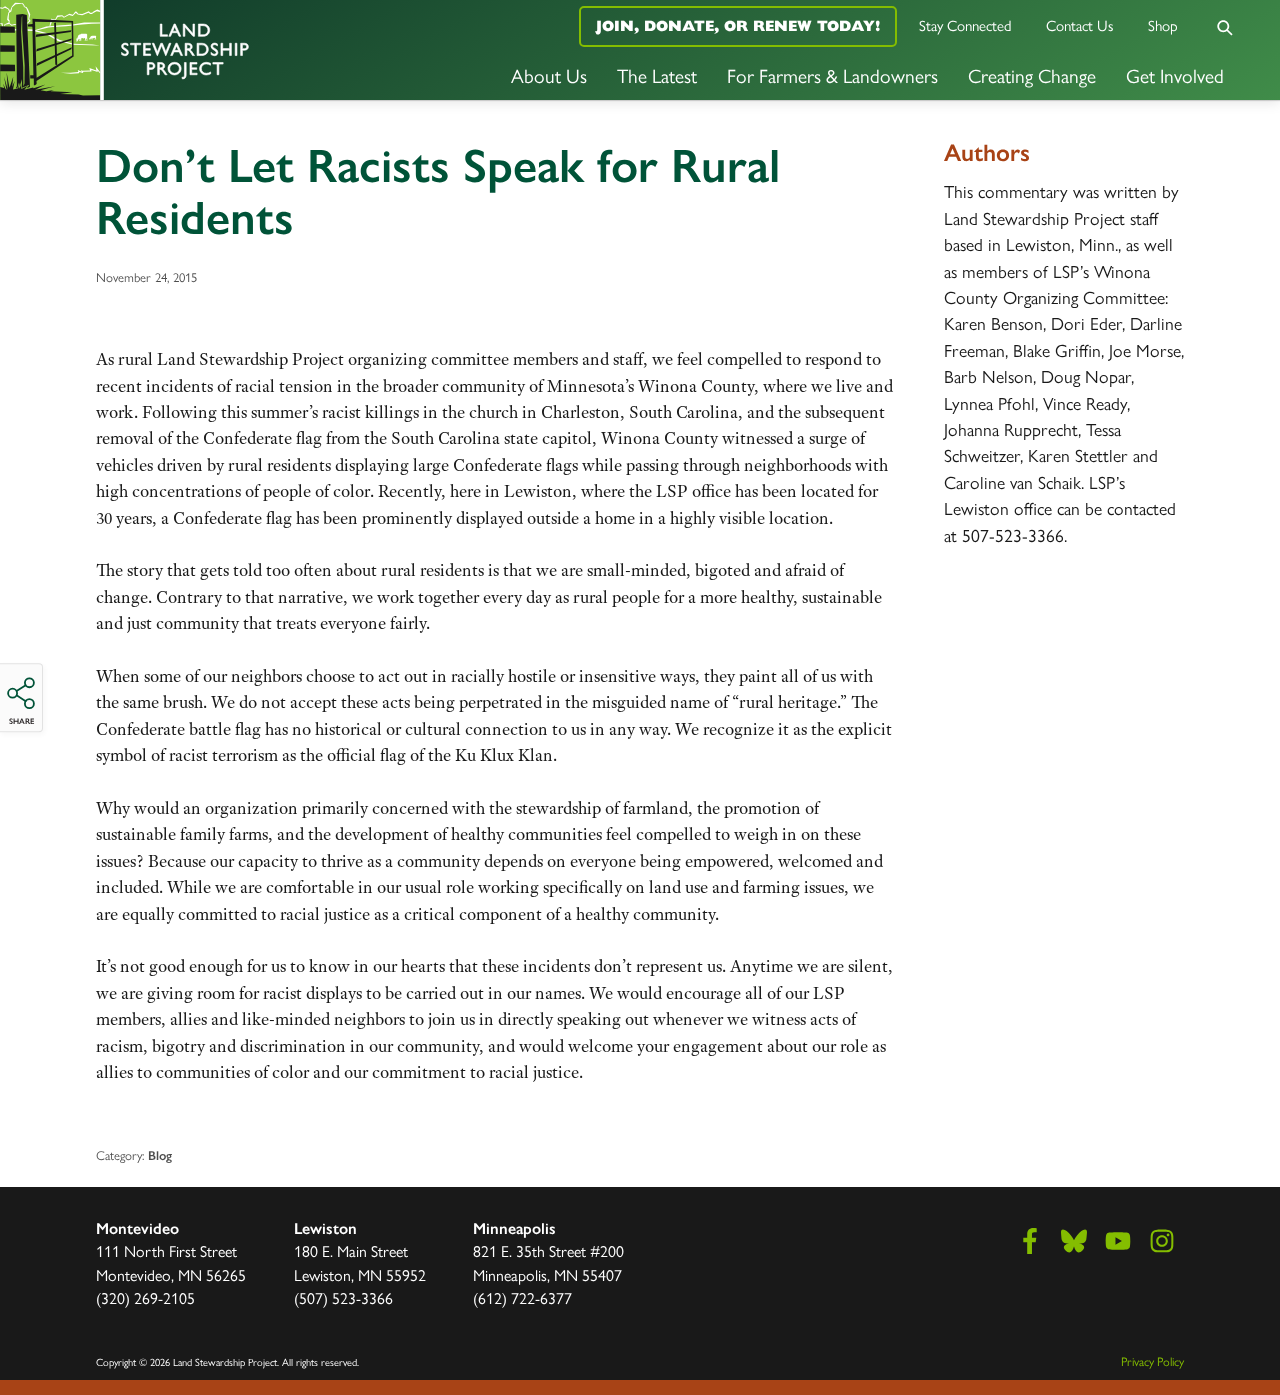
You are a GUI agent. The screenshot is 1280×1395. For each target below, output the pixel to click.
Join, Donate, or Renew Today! (738, 25)
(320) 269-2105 (145, 1297)
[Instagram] (1162, 1241)
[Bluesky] (1074, 1241)
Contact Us (1080, 24)
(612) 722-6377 (522, 1297)
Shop (1163, 24)
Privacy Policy (1152, 1361)
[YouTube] (1118, 1241)
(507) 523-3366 (343, 1297)
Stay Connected (965, 24)
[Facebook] (1030, 1241)
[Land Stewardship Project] (213, 50)
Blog (160, 1155)
